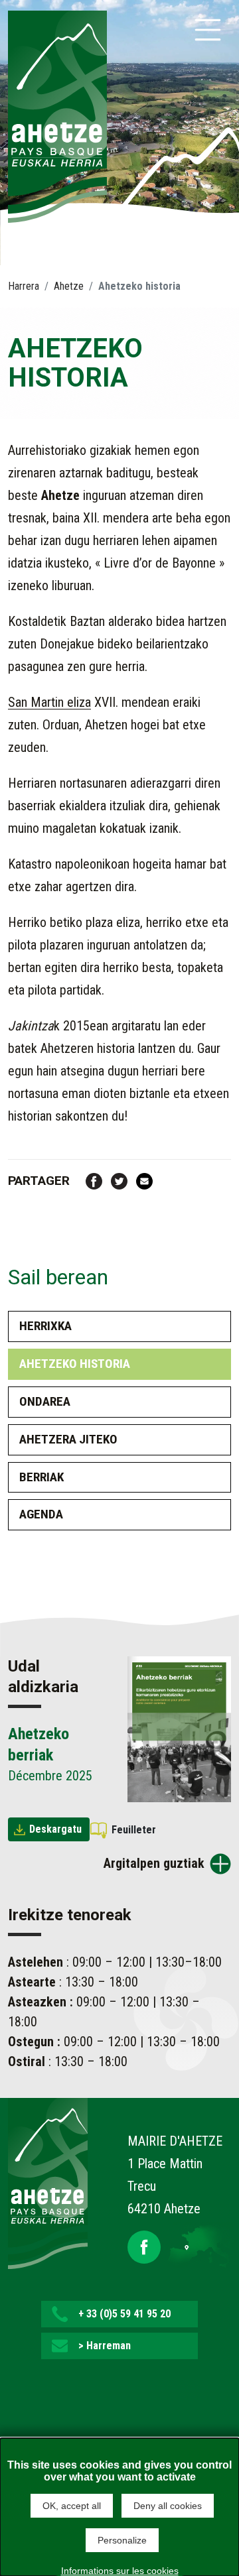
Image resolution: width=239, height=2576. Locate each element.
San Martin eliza (49, 702)
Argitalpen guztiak (154, 1863)
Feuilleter (134, 1830)
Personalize (122, 2540)
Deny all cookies (168, 2506)
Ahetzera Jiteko (68, 1439)
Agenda (41, 1514)
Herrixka (45, 1326)
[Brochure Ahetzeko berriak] (179, 1729)
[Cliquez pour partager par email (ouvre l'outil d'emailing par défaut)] (144, 1180)
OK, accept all (72, 2506)
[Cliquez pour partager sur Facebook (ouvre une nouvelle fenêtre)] (94, 1180)
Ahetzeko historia (75, 1364)
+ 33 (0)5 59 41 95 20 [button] (124, 2314)
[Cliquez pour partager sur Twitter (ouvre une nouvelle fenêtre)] (119, 1180)
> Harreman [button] (105, 2346)
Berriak (41, 1477)
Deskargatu (55, 1829)
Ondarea (45, 1401)
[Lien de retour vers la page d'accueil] (48, 2182)
